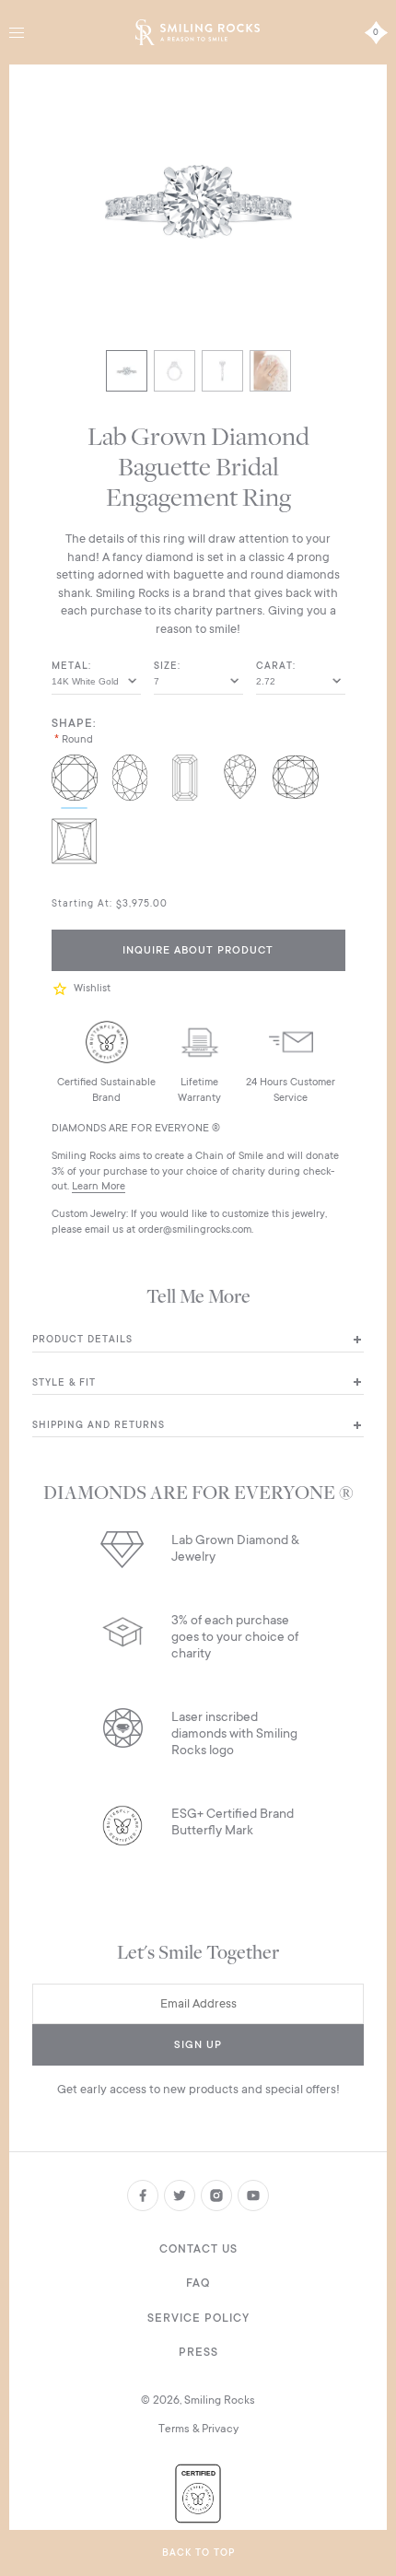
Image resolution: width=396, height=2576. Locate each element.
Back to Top (198, 2553)
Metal (70, 666)
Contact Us (198, 2249)
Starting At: (82, 904)
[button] (63, 989)
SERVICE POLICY (198, 2318)
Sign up (198, 2045)
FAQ (198, 2283)
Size (166, 666)
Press (198, 2352)
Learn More (99, 1186)
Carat (274, 666)
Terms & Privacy (198, 2429)
